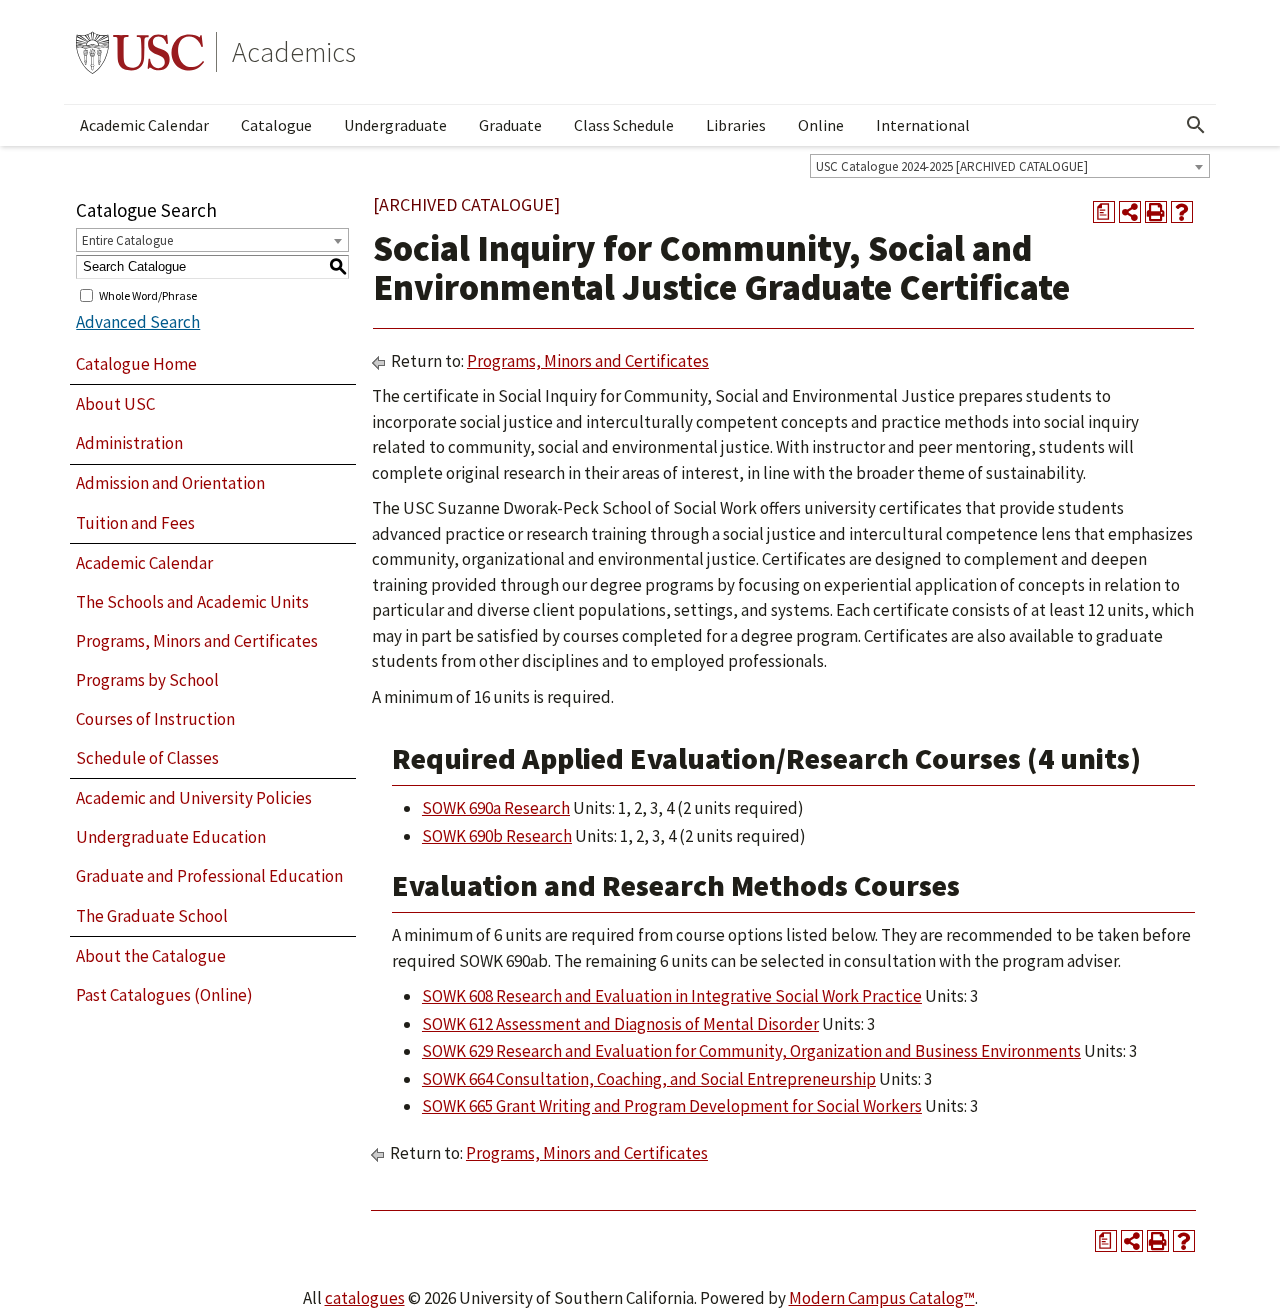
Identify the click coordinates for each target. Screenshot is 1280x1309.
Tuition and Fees (135, 523)
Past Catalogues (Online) (164, 995)
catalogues (365, 1298)
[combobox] (1010, 166)
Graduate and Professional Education (209, 876)
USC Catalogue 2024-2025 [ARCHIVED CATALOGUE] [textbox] (952, 166)
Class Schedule (624, 125)
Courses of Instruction (155, 719)
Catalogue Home (136, 364)
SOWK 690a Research (496, 808)
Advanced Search (138, 322)
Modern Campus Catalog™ (882, 1298)
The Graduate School (152, 916)
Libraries (736, 125)
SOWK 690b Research (497, 836)
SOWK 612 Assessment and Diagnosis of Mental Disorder (620, 1024)
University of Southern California (140, 52)
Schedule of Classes (147, 758)
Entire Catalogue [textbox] (127, 240)
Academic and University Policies (194, 798)
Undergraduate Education (171, 837)
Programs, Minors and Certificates (197, 641)
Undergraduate (395, 125)
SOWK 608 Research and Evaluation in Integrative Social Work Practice (672, 996)
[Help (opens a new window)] (1182, 212)
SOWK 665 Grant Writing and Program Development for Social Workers (672, 1106)
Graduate (510, 125)
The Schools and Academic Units (192, 602)
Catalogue (276, 125)
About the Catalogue (151, 956)
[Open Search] (1196, 125)
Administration (129, 443)
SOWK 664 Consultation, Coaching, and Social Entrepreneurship (649, 1079)
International (923, 125)
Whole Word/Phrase (148, 294)
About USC (115, 404)
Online (821, 125)
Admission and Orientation (170, 483)
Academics (294, 52)
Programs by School (147, 680)
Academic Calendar (144, 125)
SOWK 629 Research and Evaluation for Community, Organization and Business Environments (751, 1051)
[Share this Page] (1130, 212)
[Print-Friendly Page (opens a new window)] (1156, 212)
